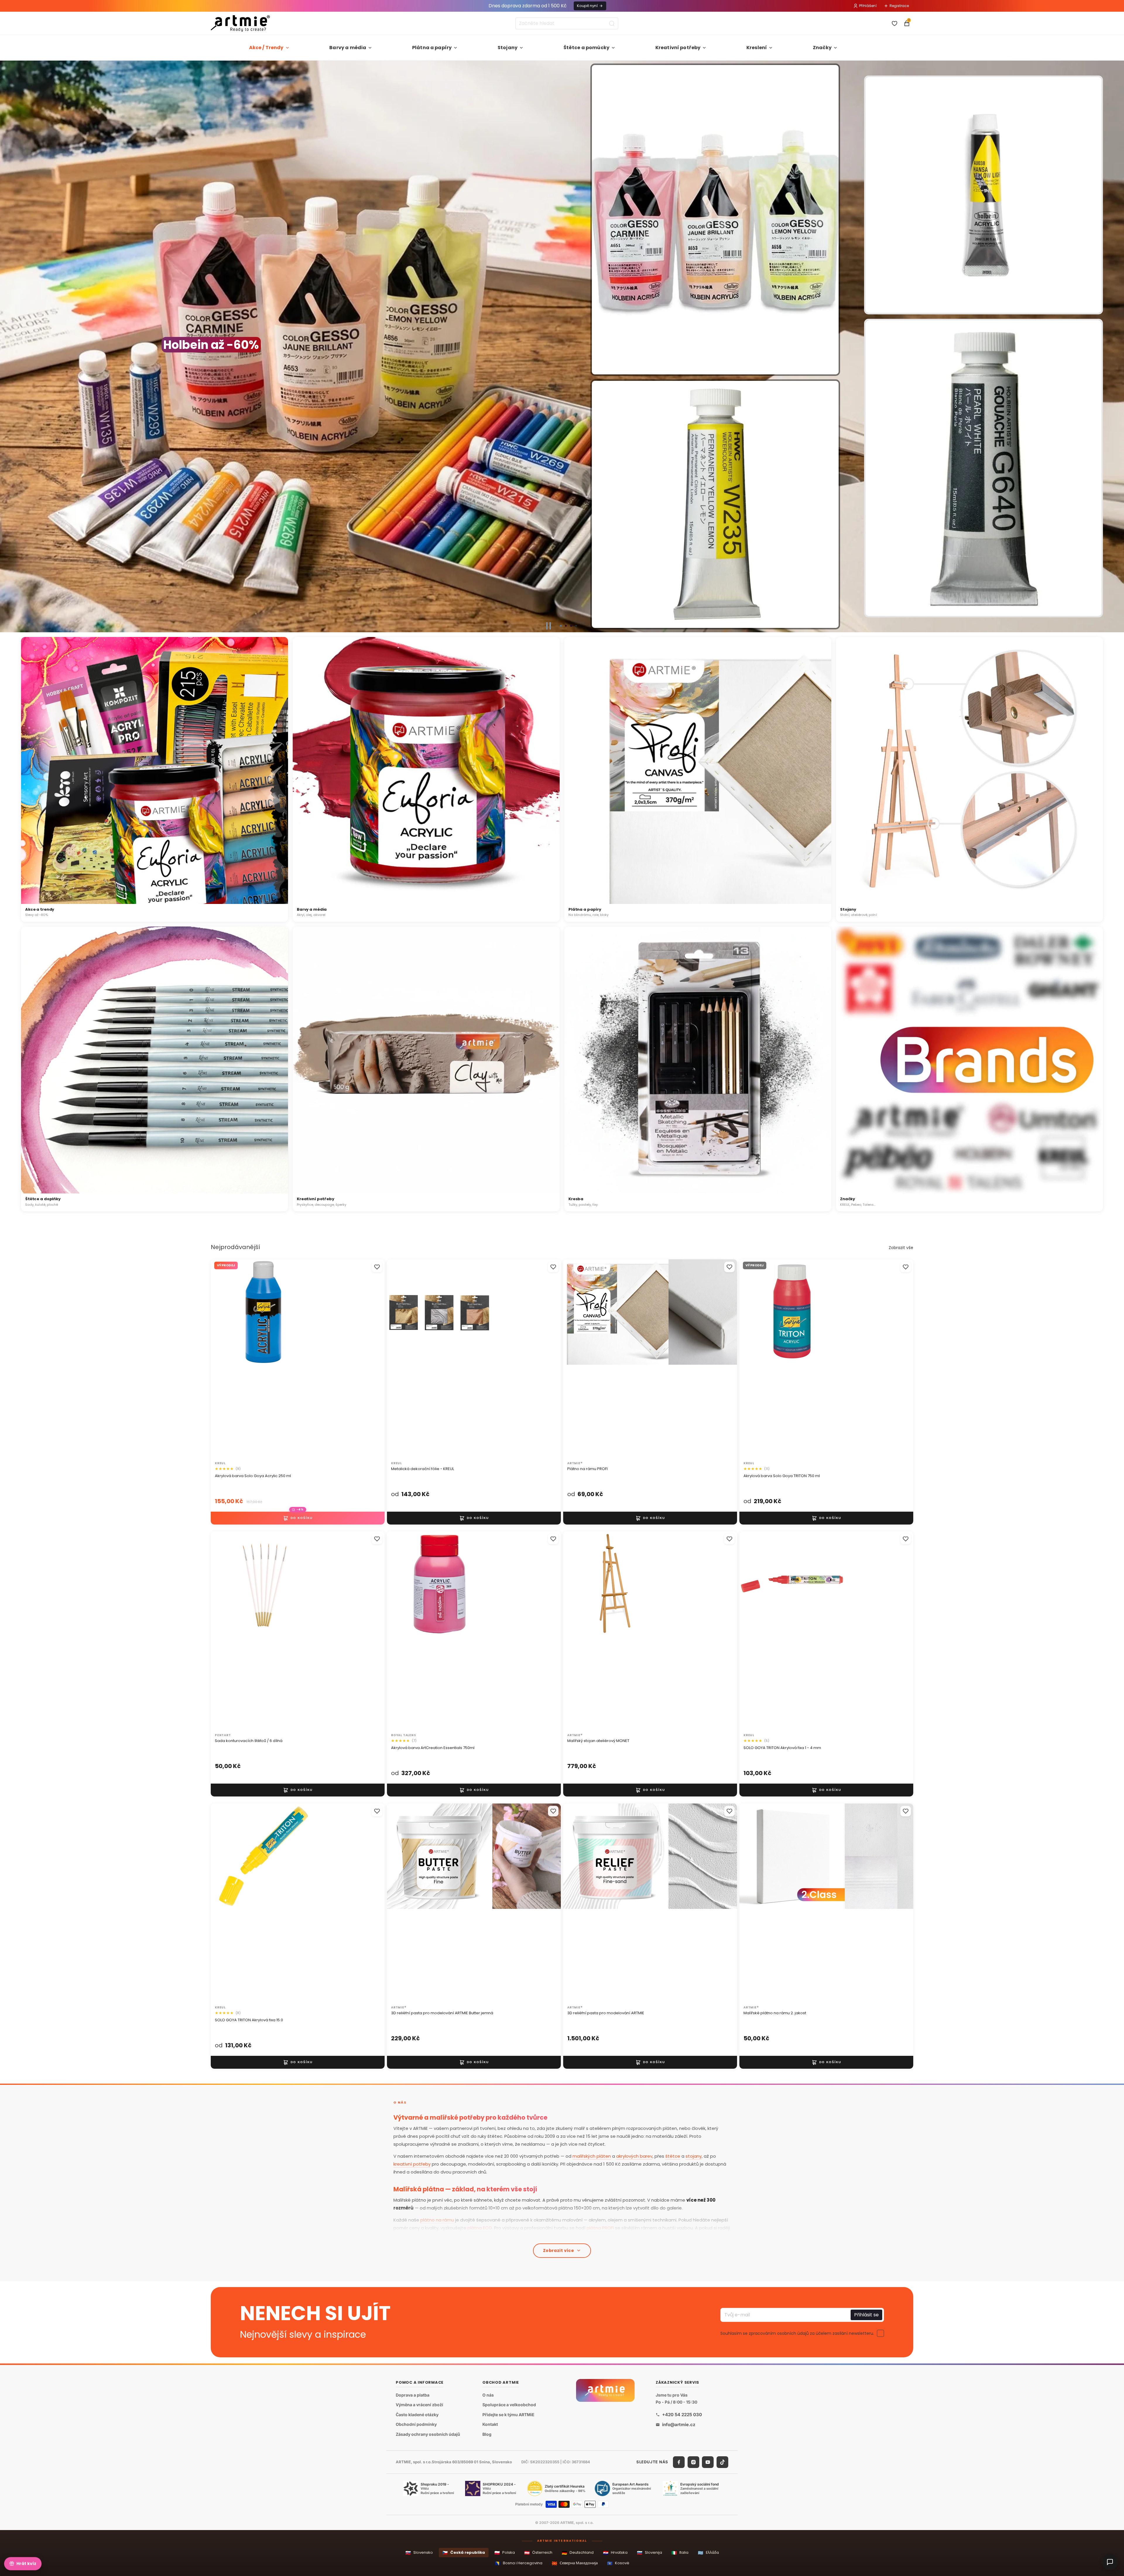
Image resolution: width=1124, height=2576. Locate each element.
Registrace (899, 6)
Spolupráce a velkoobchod (509, 2405)
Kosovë (618, 2563)
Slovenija (650, 2553)
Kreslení (757, 48)
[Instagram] (693, 2462)
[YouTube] (708, 2462)
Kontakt (490, 2424)
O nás (488, 2395)
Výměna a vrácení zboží (419, 2405)
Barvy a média (348, 48)
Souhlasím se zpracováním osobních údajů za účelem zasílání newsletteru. (797, 2333)
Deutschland (578, 2553)
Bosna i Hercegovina (519, 2563)
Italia (680, 2553)
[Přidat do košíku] (298, 1518)
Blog (487, 2434)
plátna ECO (480, 2228)
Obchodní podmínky (416, 2424)
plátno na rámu (437, 2220)
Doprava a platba (413, 2395)
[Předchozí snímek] (7, 347)
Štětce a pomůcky (587, 48)
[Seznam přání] (895, 23)
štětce (673, 2156)
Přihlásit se (866, 2314)
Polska (505, 2553)
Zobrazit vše (901, 1248)
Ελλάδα (708, 2553)
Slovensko (419, 2553)
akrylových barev (634, 2156)
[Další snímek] (1117, 347)
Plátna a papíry (432, 48)
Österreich (538, 2553)
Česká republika (464, 2553)
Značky (822, 48)
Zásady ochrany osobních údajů (428, 2434)
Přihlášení (868, 6)
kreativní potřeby (412, 2164)
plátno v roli (488, 2236)
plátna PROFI (600, 2228)
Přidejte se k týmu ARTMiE (508, 2415)
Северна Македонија (575, 2563)
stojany (694, 2156)
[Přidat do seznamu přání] (377, 1267)
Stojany (508, 48)
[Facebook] (679, 2462)
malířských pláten (592, 2156)
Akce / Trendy (266, 48)
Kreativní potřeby (678, 48)
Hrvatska (615, 2553)
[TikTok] (722, 2462)
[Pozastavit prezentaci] (549, 626)
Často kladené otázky (417, 2415)
